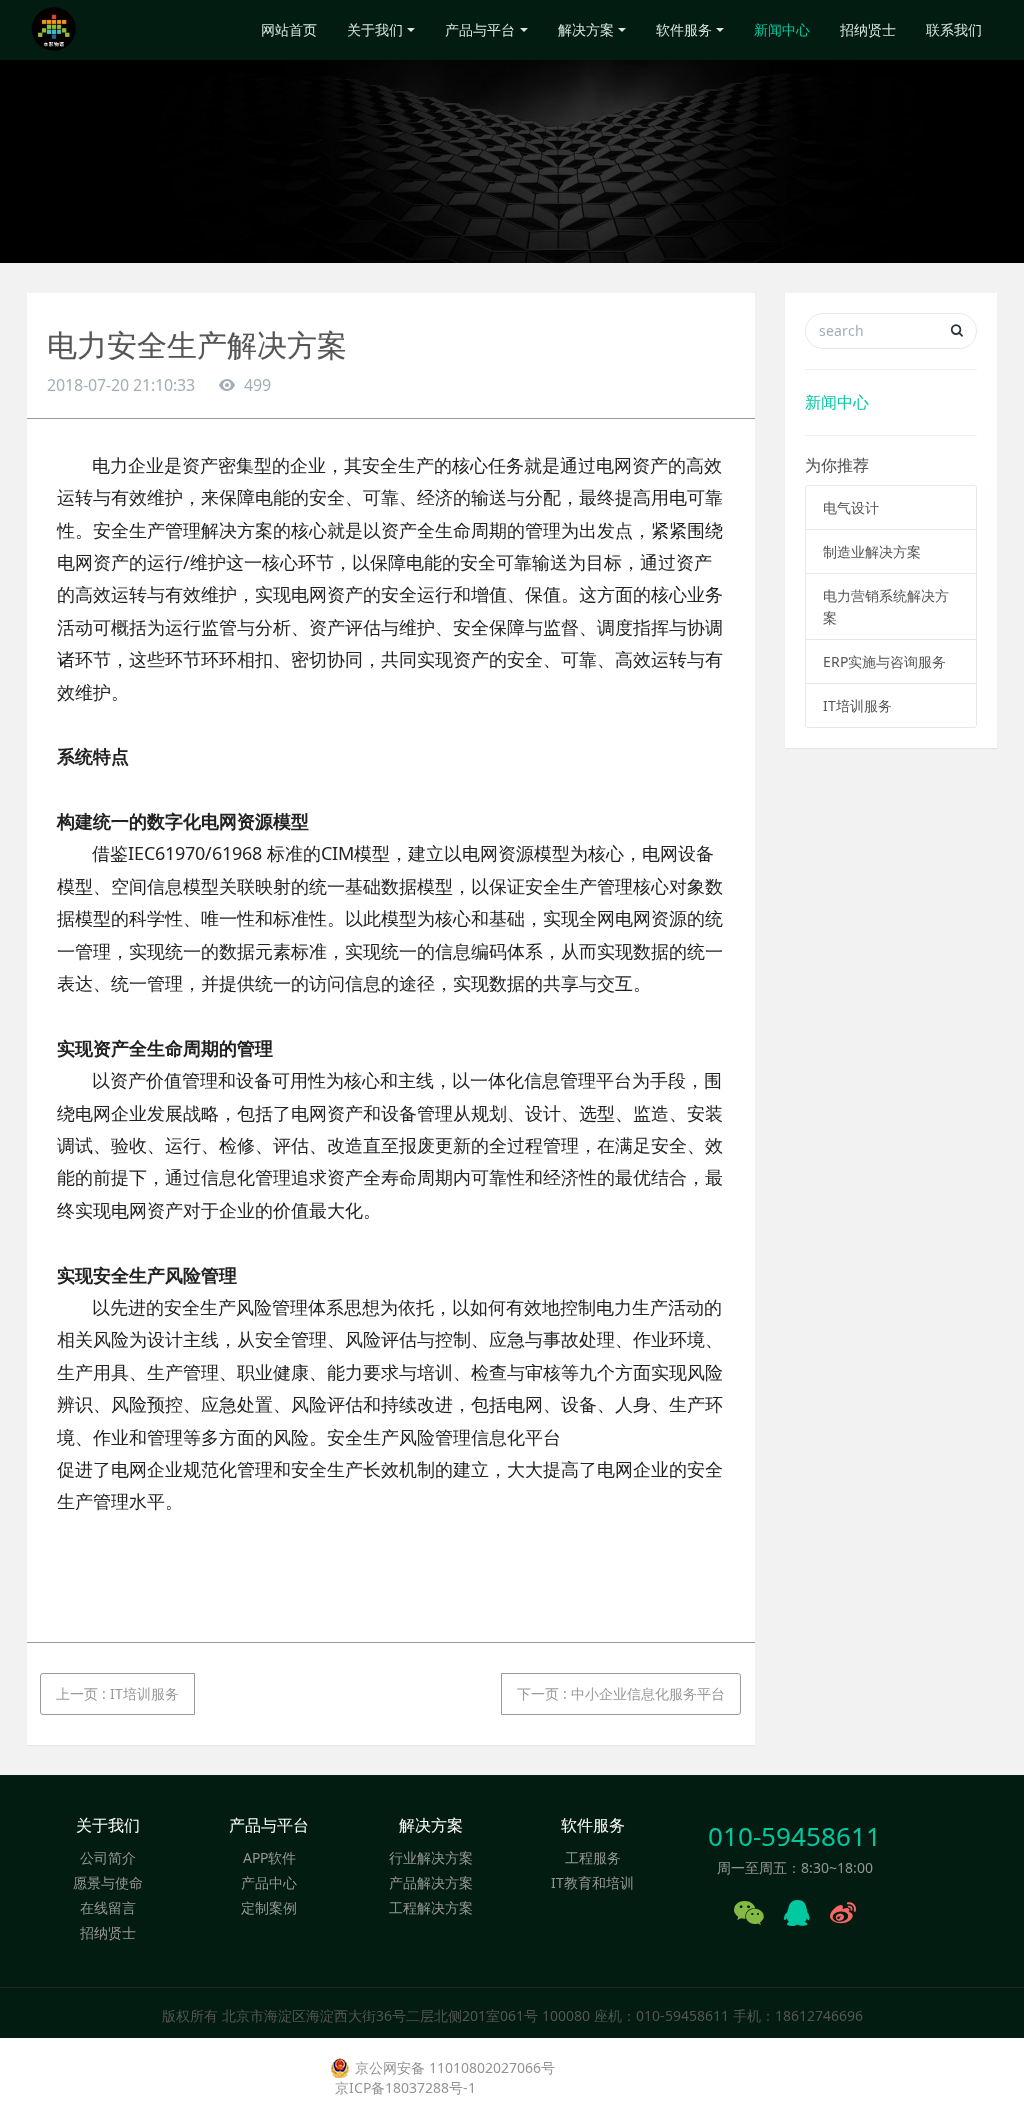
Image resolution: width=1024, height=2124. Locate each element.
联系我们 (954, 29)
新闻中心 (782, 29)
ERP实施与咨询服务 (884, 661)
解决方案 (586, 29)
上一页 (117, 1693)
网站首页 (289, 29)
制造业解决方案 (872, 551)
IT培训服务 (857, 705)
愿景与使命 (108, 1882)
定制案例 (269, 1907)
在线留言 (108, 1907)
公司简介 (108, 1857)
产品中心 (269, 1882)
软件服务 (684, 29)
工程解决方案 (431, 1907)
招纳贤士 (868, 29)
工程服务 (593, 1857)
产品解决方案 (431, 1882)
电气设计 (851, 507)
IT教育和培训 (592, 1882)
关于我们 (375, 29)
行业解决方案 (431, 1857)
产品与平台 (480, 29)
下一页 (621, 1693)
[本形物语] (53, 30)
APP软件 (269, 1857)
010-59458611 (794, 1836)
